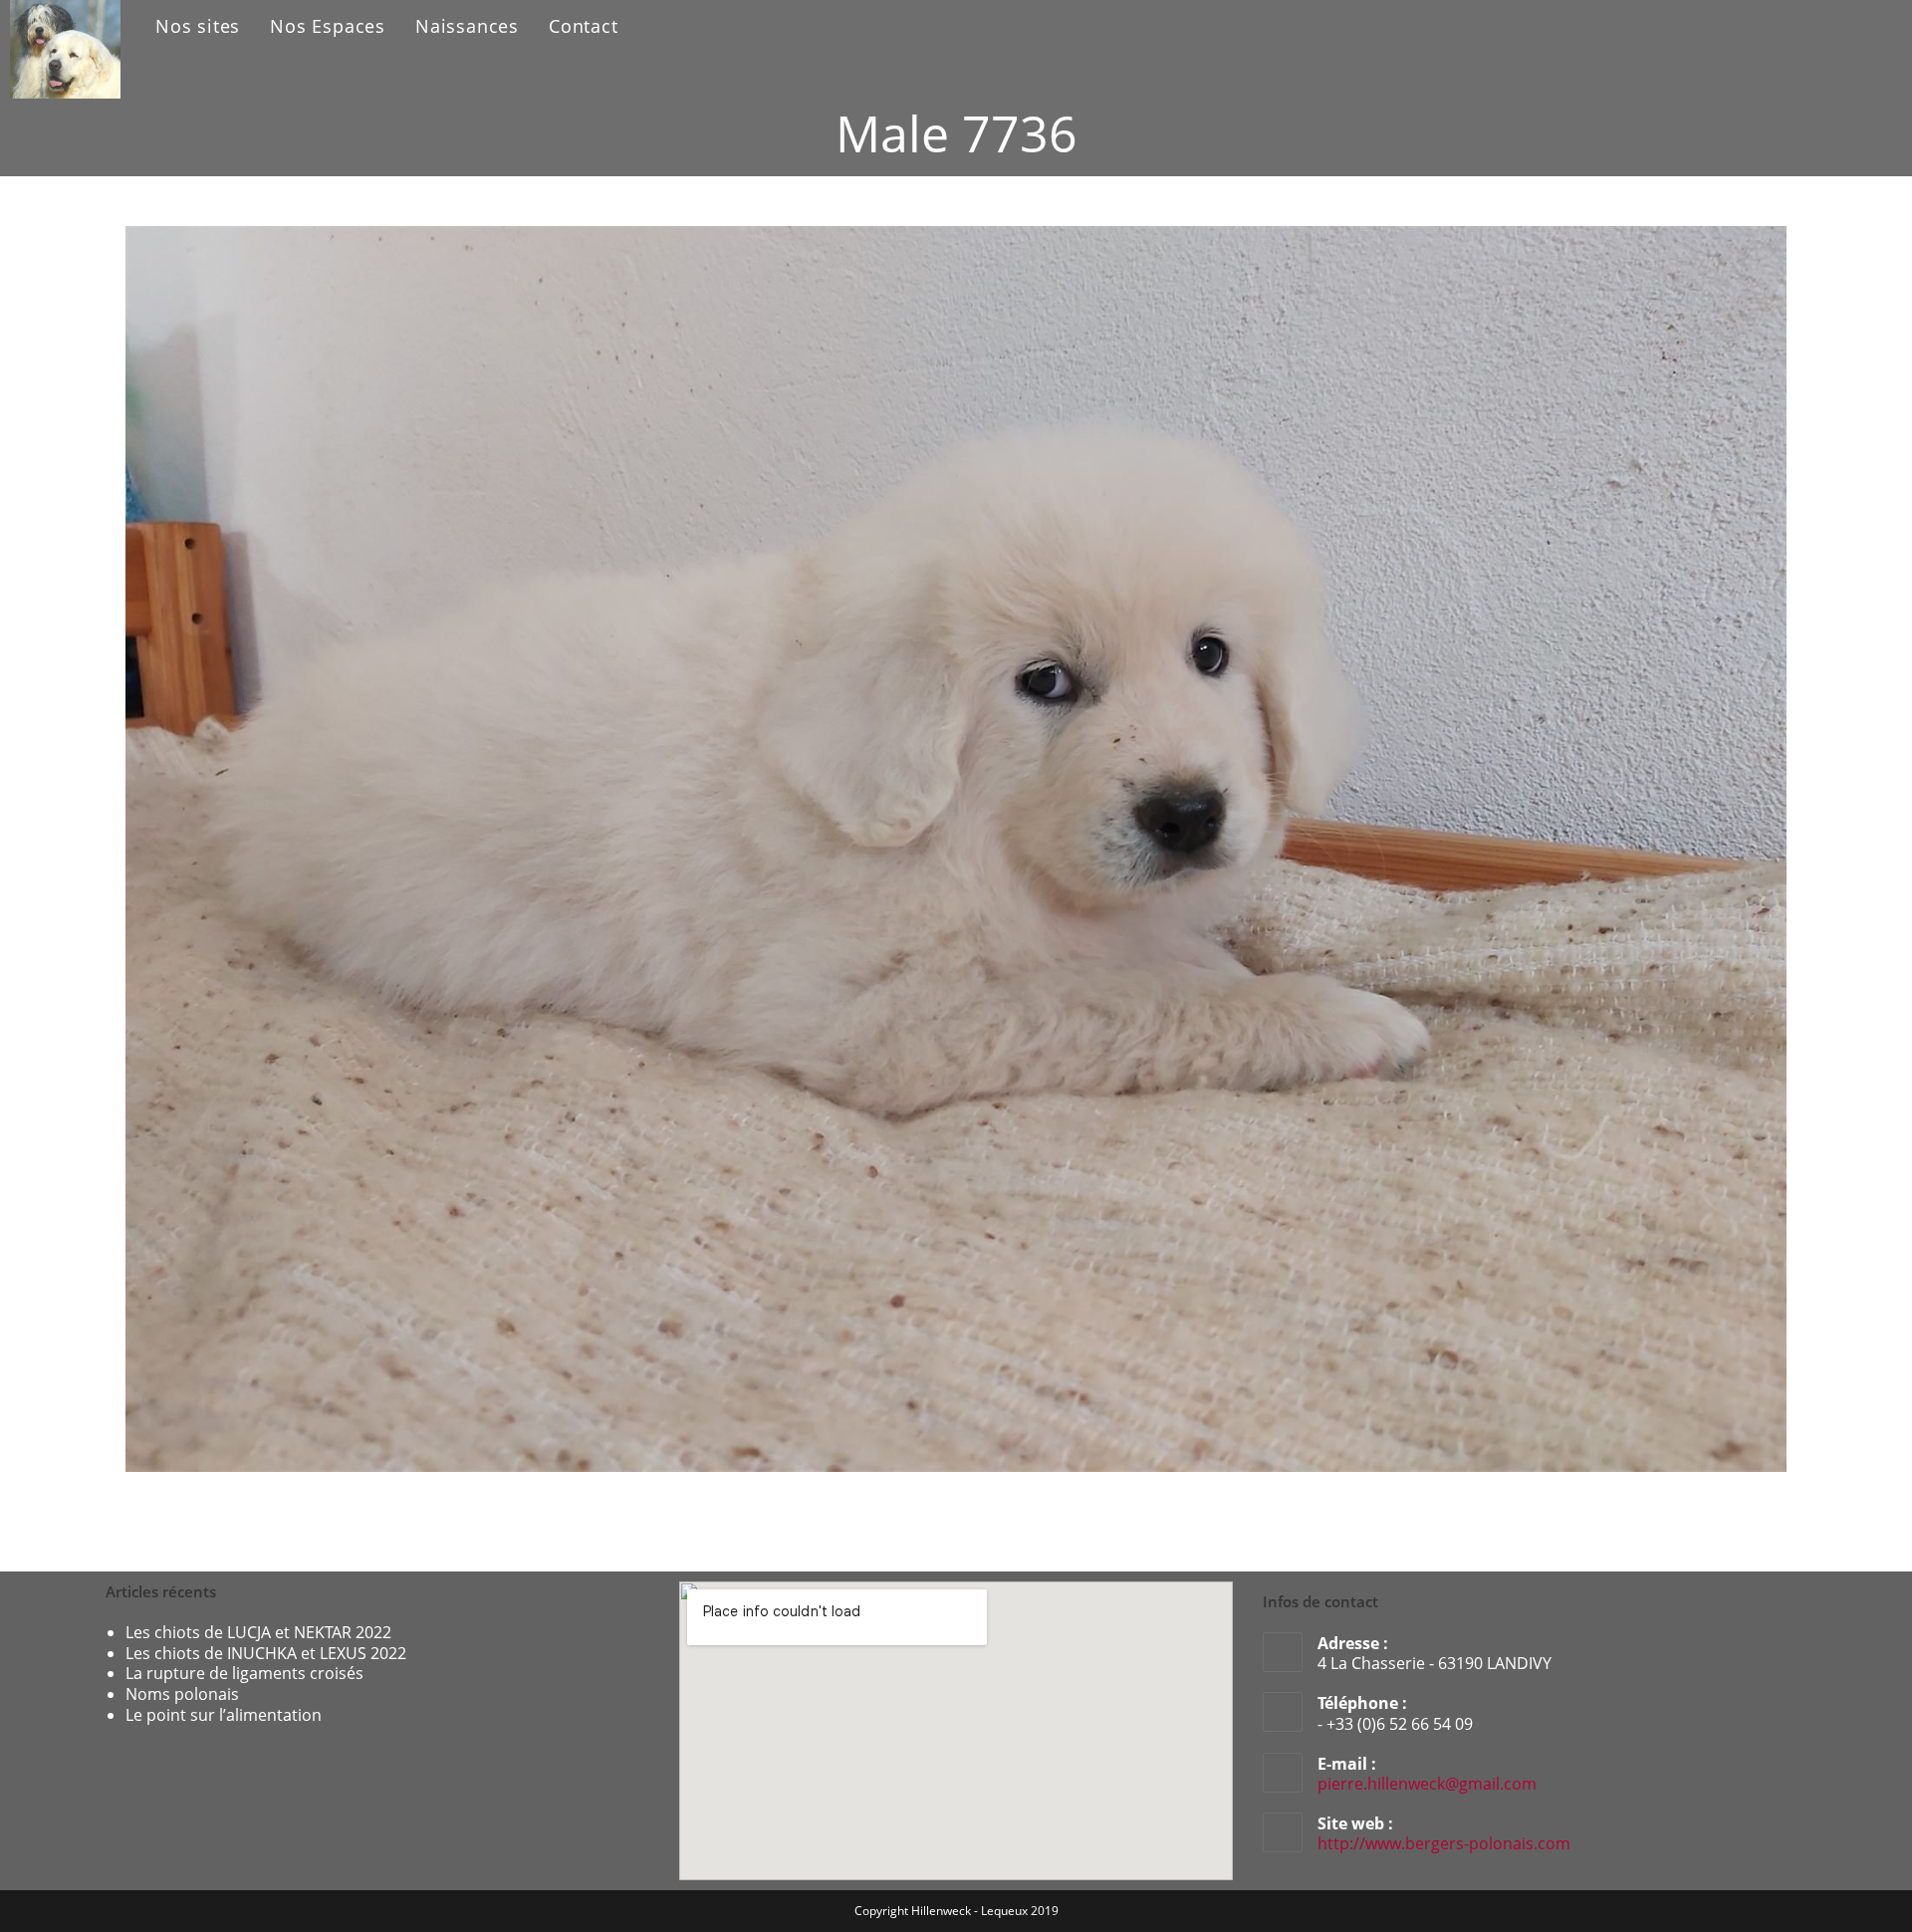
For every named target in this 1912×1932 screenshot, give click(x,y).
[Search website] (655, 26)
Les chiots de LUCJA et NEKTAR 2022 (258, 1632)
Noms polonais (182, 1694)
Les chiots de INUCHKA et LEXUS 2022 (266, 1653)
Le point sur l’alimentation (224, 1715)
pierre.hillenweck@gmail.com (1427, 1784)
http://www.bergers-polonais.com (1444, 1843)
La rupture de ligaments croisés (244, 1673)
